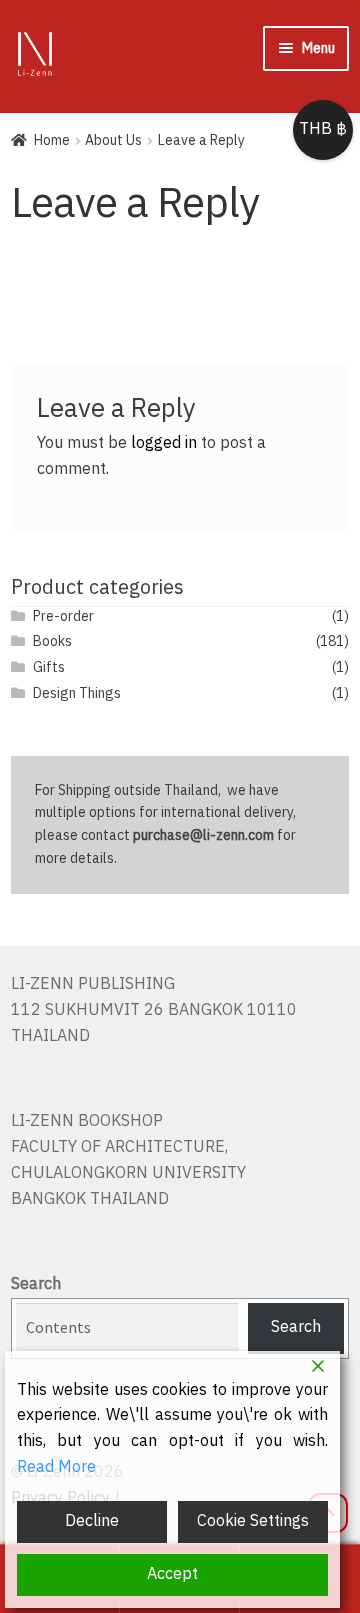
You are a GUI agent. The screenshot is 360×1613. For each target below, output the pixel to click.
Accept (172, 1574)
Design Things (77, 693)
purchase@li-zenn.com (203, 835)
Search (36, 1284)
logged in (164, 443)
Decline (92, 1521)
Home (52, 140)
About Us (113, 140)
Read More (56, 1468)
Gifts (49, 667)
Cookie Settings (253, 1521)
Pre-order (63, 616)
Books (52, 641)
